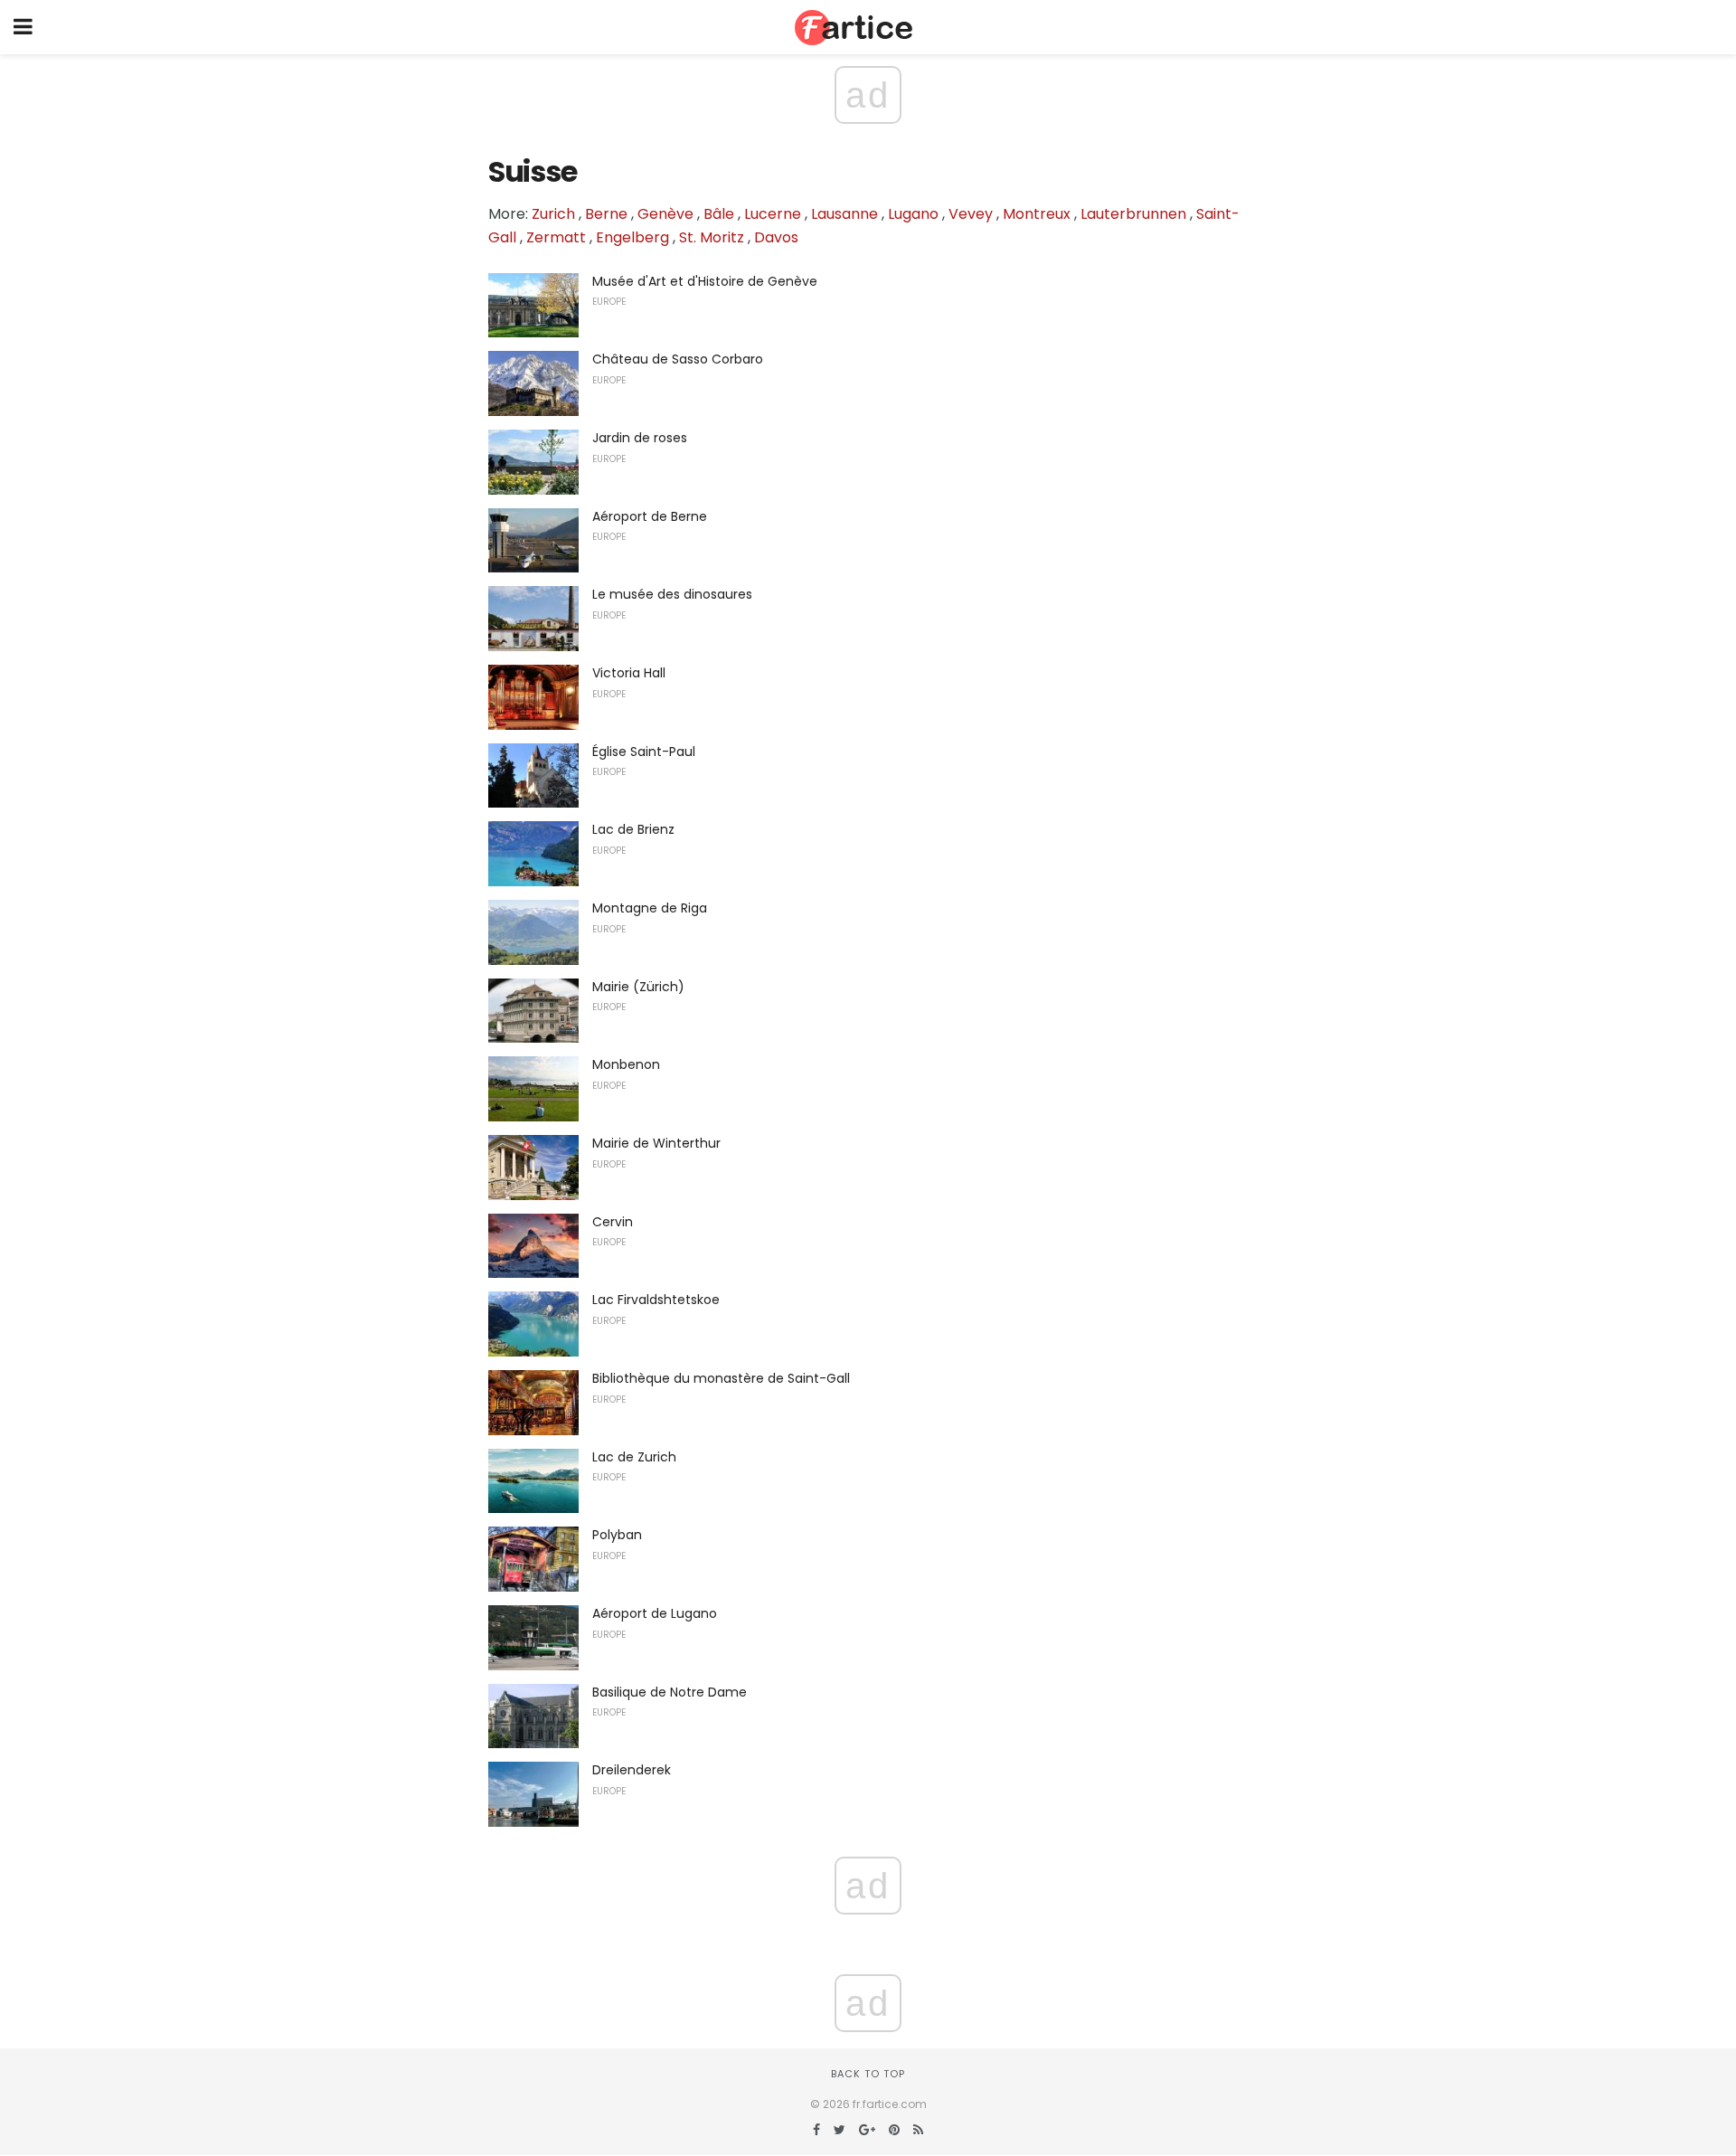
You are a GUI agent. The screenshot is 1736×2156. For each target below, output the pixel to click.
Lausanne (844, 214)
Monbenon (626, 1064)
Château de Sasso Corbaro (678, 359)
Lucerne (773, 214)
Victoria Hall (629, 673)
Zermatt (556, 237)
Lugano (913, 214)
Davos (776, 237)
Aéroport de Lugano (655, 1613)
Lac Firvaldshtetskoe (656, 1300)
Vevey (971, 214)
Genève (665, 214)
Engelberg (632, 237)
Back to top (868, 2074)
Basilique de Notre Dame (670, 1692)
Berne (606, 214)
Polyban (617, 1535)
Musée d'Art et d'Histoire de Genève (705, 281)
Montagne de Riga (650, 908)
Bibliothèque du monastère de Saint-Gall (721, 1378)
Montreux (1037, 214)
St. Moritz (712, 237)
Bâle (719, 214)
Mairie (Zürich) (638, 987)
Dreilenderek (632, 1770)
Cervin (613, 1222)
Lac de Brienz (633, 829)
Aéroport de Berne (650, 516)
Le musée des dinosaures (672, 594)
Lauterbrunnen (1133, 214)
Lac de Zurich (634, 1457)
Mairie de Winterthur (656, 1143)
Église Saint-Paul (644, 752)
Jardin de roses (640, 438)
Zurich (553, 214)
